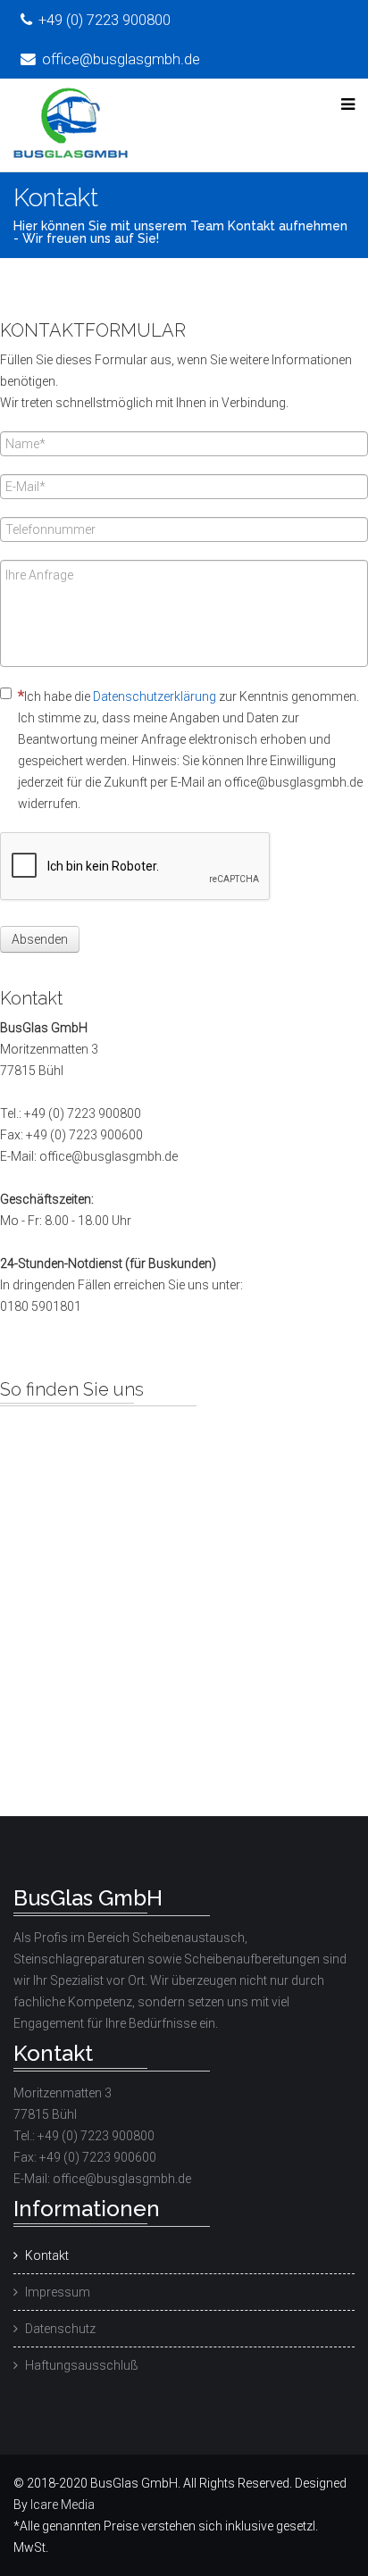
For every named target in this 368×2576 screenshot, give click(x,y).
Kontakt (47, 2255)
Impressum (58, 2292)
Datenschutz (60, 2329)
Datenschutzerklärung (155, 696)
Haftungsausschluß (82, 2365)
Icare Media (63, 2505)
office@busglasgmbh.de (121, 59)
